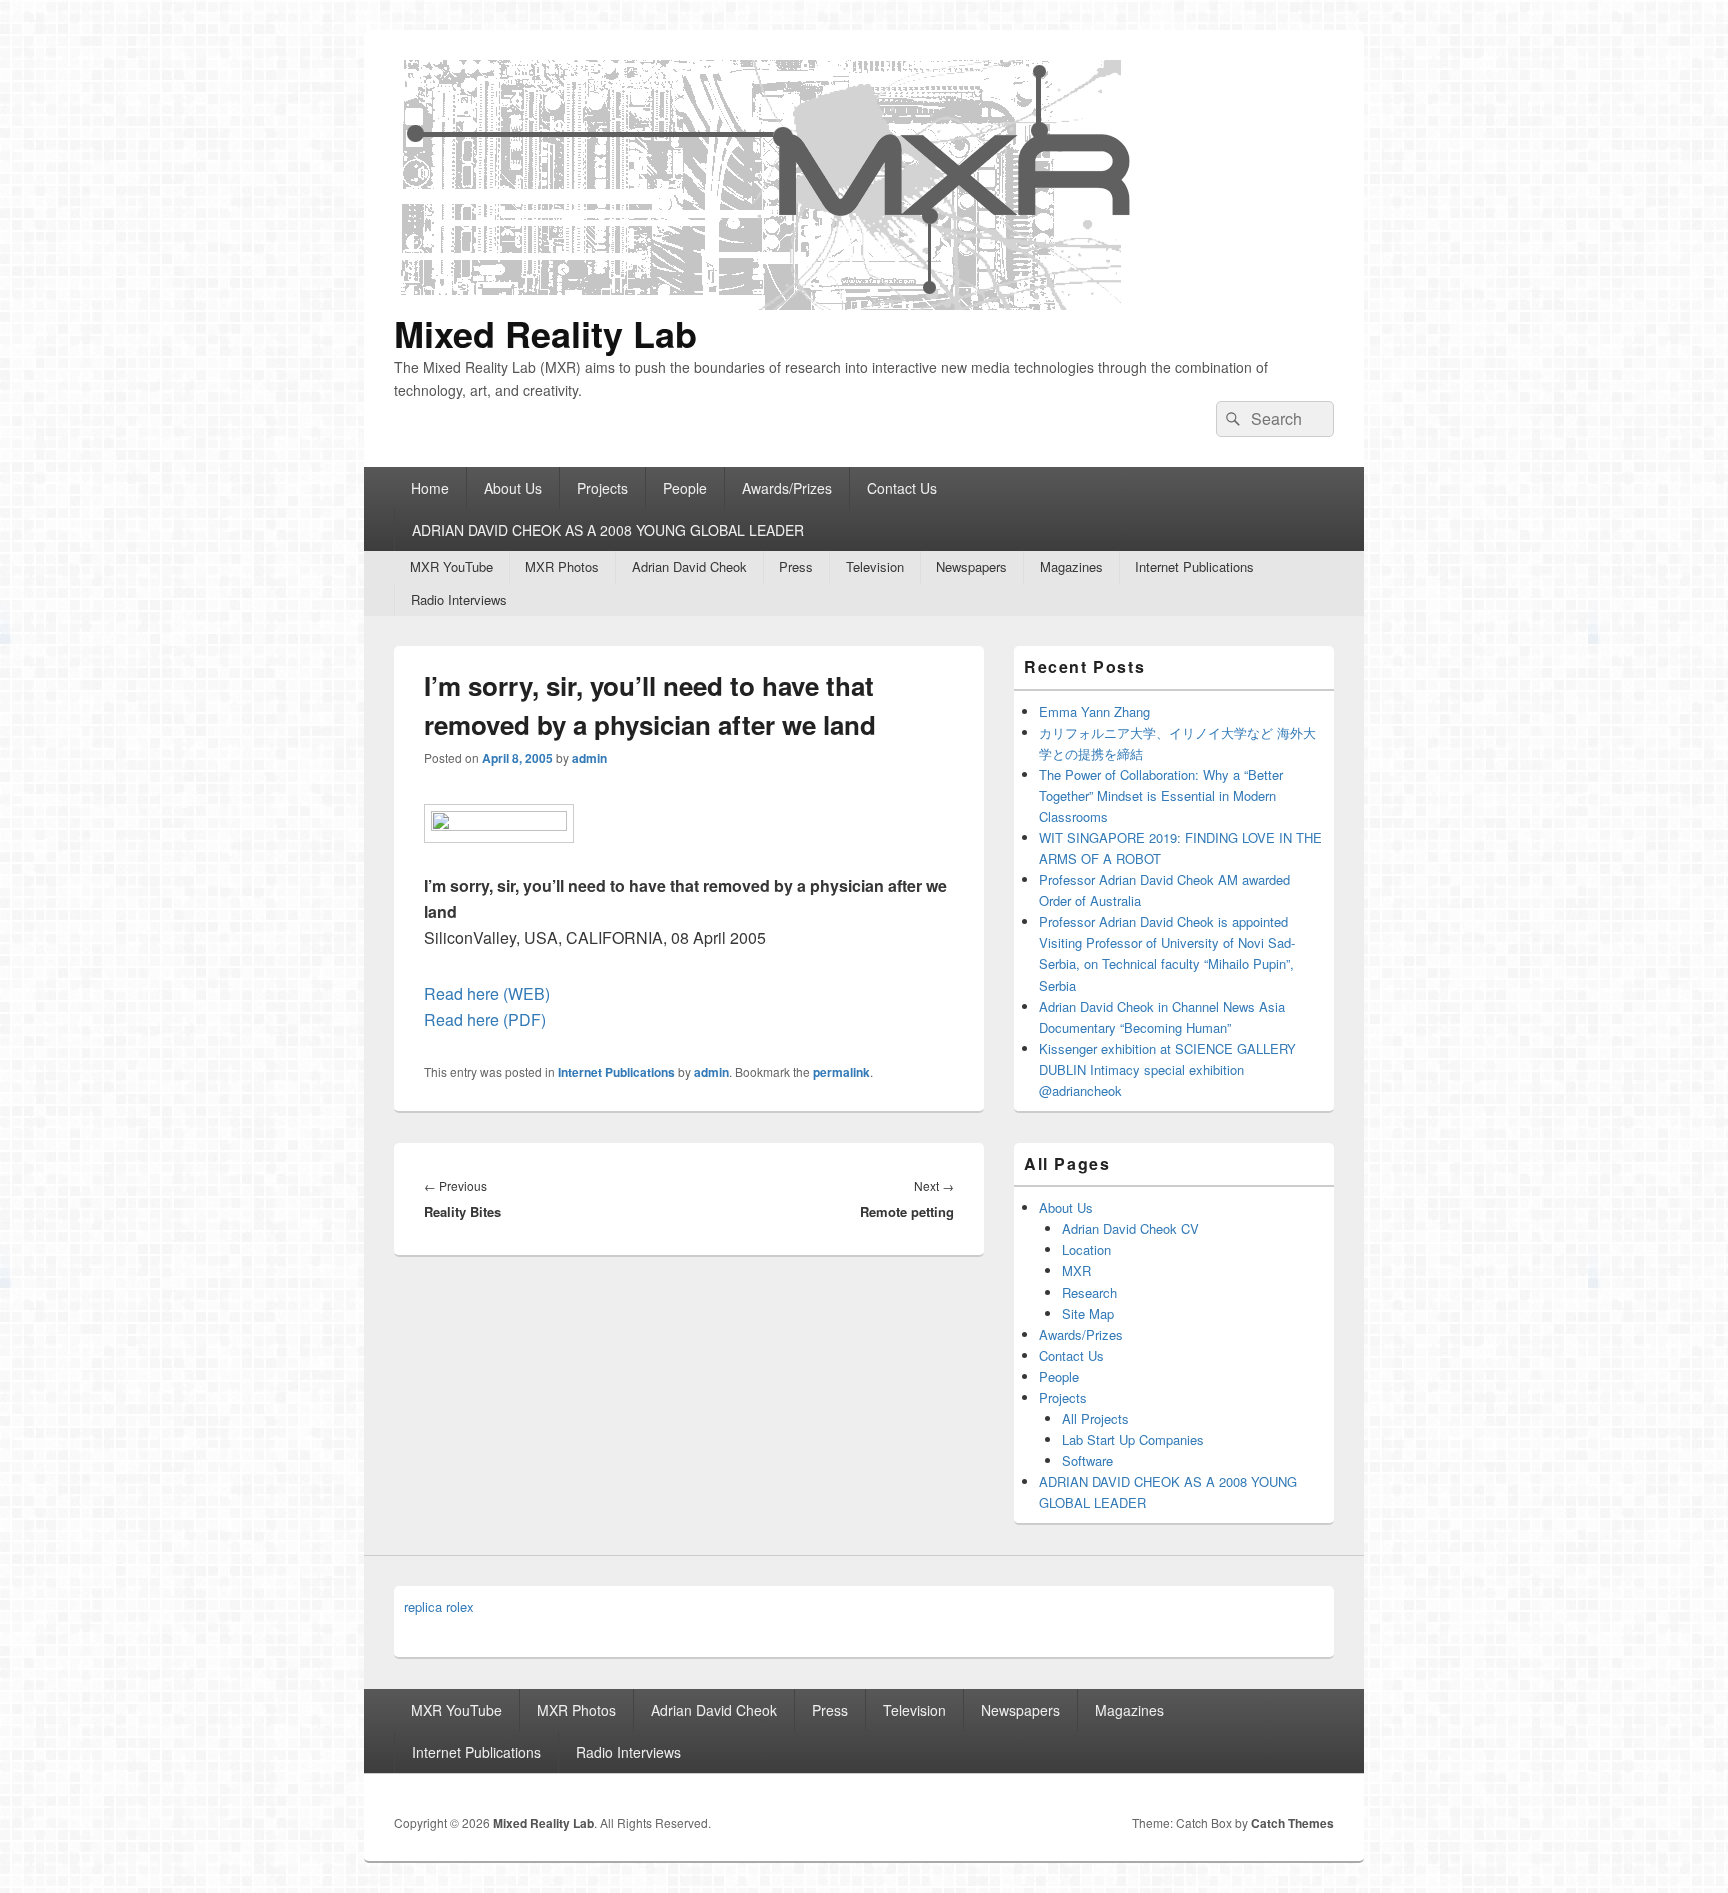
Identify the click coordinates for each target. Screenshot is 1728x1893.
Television (875, 566)
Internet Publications (1194, 566)
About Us (513, 488)
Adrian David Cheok (689, 566)
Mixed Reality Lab (545, 333)
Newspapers (971, 566)
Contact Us (902, 488)
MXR (1076, 1270)
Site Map (1088, 1313)
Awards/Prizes (787, 488)
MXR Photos (562, 566)
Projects (602, 488)
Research (1089, 1292)
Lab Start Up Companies (1133, 1439)
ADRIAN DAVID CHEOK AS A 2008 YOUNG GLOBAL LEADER (608, 530)
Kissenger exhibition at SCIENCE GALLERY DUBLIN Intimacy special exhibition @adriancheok (1167, 1069)
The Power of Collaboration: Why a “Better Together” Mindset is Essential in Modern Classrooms (1161, 795)
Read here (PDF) (485, 1019)
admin (589, 758)
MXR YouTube (451, 566)
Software (1087, 1460)
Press (796, 566)
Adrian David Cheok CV (1130, 1228)
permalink (841, 1072)
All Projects (1095, 1418)
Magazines (1071, 566)
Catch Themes (1292, 1823)
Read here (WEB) (487, 993)
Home (430, 488)
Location (1086, 1249)
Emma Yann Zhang (1094, 711)
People (685, 488)
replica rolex (439, 1606)
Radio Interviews (459, 599)
